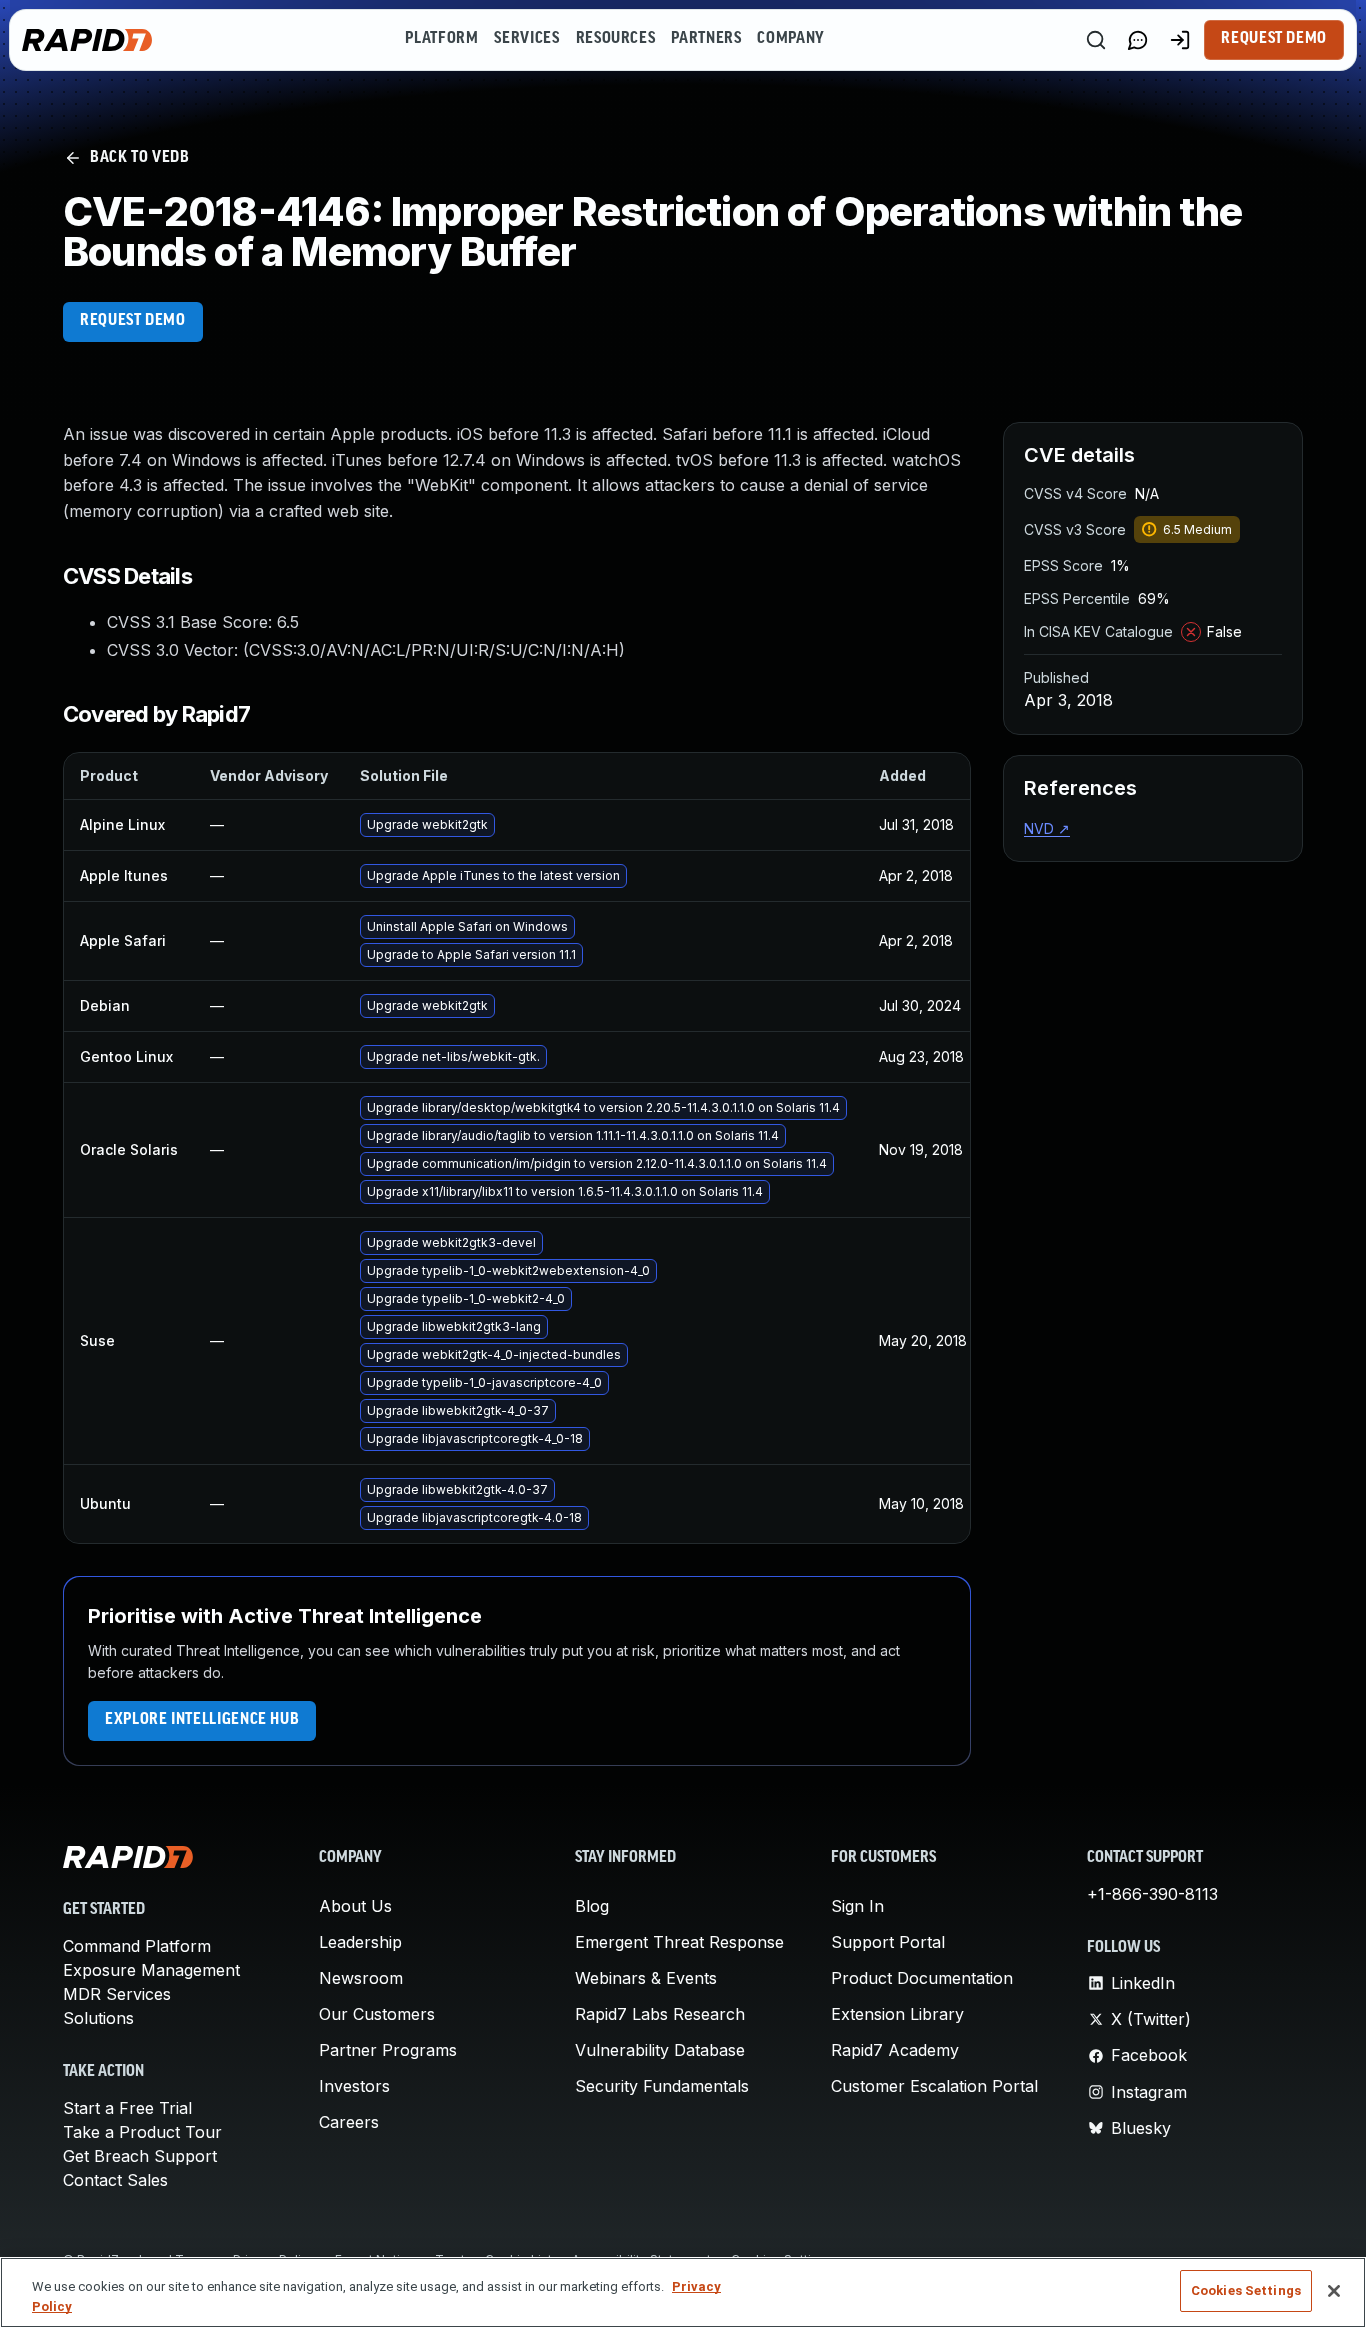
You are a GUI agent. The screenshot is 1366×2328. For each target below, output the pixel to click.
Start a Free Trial (127, 2108)
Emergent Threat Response (679, 1942)
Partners (706, 39)
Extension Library (897, 2014)
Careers (349, 2122)
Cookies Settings (1246, 2290)
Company (790, 39)
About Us (355, 1906)
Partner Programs (388, 2050)
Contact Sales (115, 2180)
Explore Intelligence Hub (202, 1720)
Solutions (98, 2018)
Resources (616, 39)
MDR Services (117, 1994)
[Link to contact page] (1138, 40)
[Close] (1334, 2291)
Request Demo (1274, 39)
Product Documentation (922, 1978)
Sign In (857, 1906)
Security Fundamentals (662, 2086)
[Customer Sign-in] (1180, 40)
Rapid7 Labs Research (660, 2014)
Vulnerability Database (660, 2050)
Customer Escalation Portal (934, 2086)
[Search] (1096, 40)
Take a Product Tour (142, 2132)
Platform (441, 39)
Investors (354, 2086)
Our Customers (377, 2014)
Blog (592, 1906)
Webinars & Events (646, 1978)
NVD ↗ (1047, 828)
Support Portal (888, 1942)
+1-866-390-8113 (1152, 1894)
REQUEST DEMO (133, 321)
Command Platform (137, 1946)
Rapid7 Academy (895, 2050)
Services (526, 39)
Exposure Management (151, 1970)
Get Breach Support (140, 2156)
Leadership (360, 1942)
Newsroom (361, 1978)
